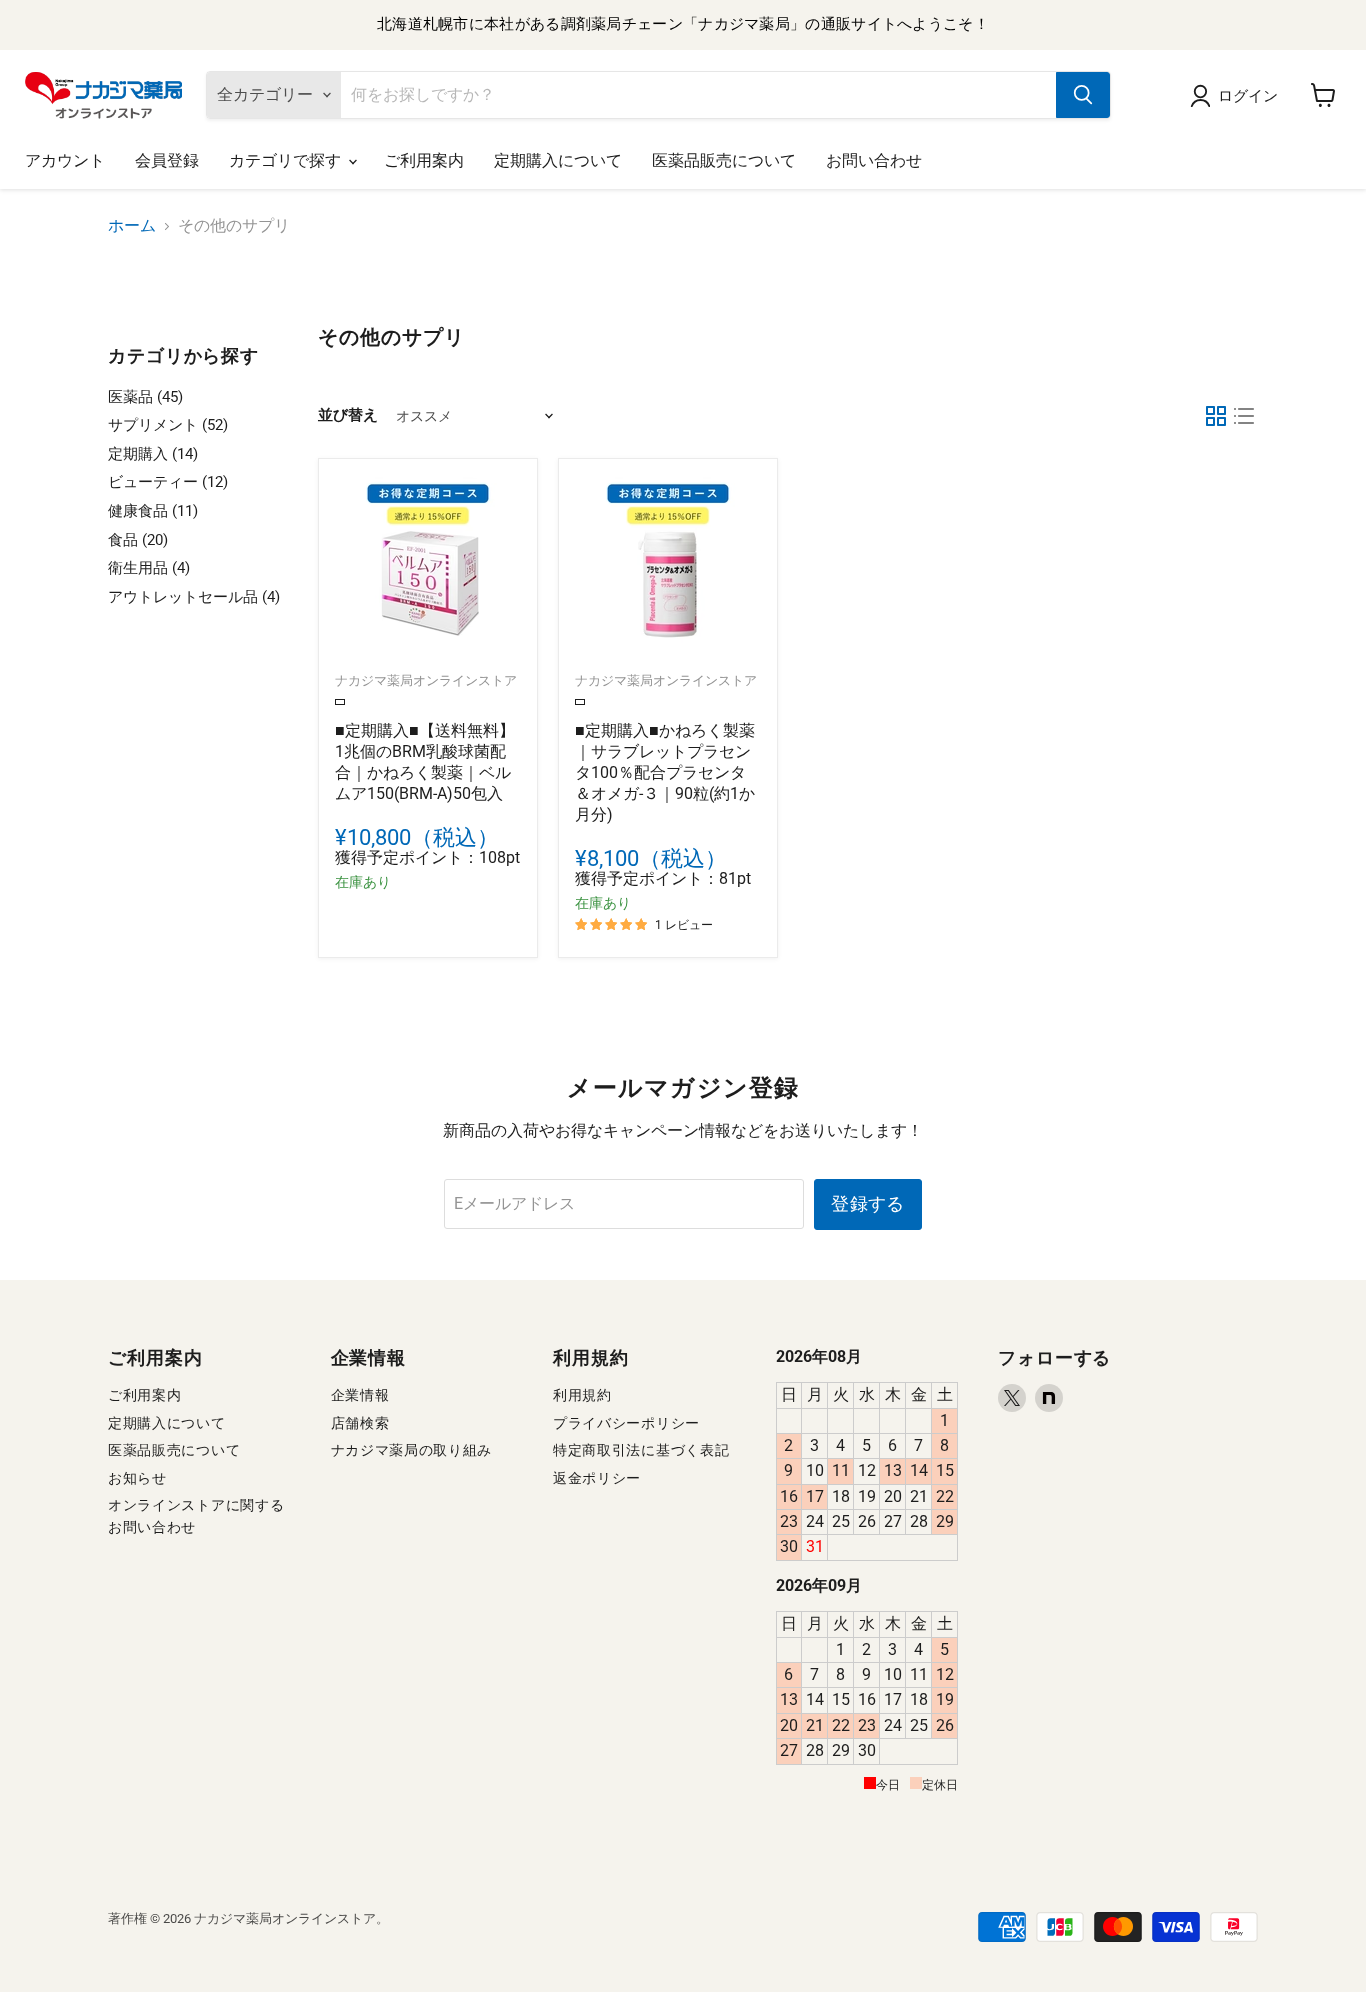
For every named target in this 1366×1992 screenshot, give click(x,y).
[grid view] (1216, 416)
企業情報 (360, 1395)
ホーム (132, 226)
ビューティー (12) (168, 482)
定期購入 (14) (153, 454)
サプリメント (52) (168, 425)
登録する (867, 1203)
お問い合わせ (874, 160)
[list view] (1244, 416)
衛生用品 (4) (149, 568)
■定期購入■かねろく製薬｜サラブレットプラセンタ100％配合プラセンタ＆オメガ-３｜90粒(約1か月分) (665, 772)
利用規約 (582, 1395)
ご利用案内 (424, 160)
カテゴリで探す (287, 160)
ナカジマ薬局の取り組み (412, 1450)
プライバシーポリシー (626, 1423)
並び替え (348, 415)
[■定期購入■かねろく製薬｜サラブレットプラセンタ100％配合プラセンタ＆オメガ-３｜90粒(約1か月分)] (668, 568)
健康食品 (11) (153, 511)
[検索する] (1083, 95)
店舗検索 (360, 1423)
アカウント (65, 160)
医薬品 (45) (145, 397)
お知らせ (137, 1478)
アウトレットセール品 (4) (194, 597)
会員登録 (167, 160)
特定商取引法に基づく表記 (641, 1450)
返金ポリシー (597, 1478)
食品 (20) (138, 540)
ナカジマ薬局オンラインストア (426, 680)
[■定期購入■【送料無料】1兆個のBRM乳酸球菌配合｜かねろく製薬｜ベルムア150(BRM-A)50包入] (428, 568)
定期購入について (558, 160)
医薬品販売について (724, 160)
